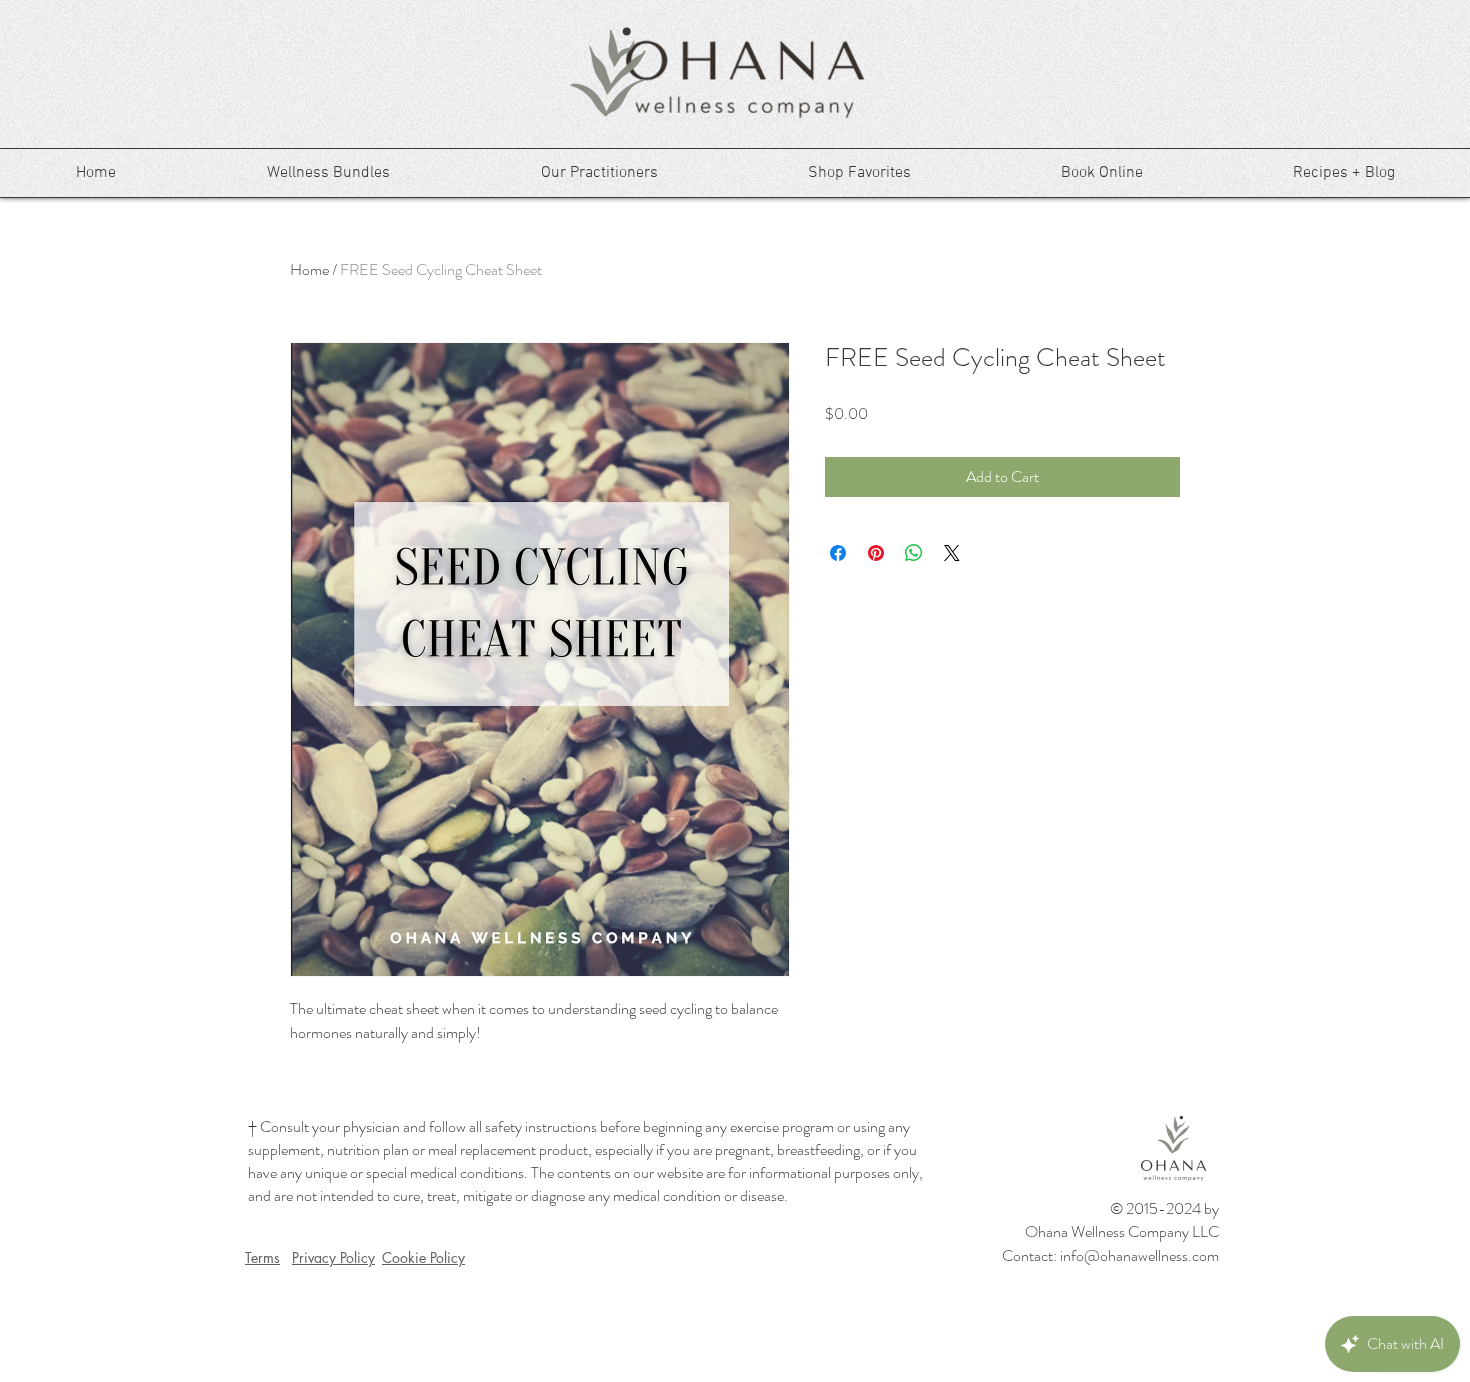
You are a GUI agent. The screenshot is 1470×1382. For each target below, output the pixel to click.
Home (309, 269)
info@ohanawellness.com (1139, 1255)
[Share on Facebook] (838, 553)
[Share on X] (952, 553)
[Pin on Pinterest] (876, 553)
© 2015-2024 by (1164, 1208)
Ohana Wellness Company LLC (1122, 1231)
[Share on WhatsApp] (914, 553)
